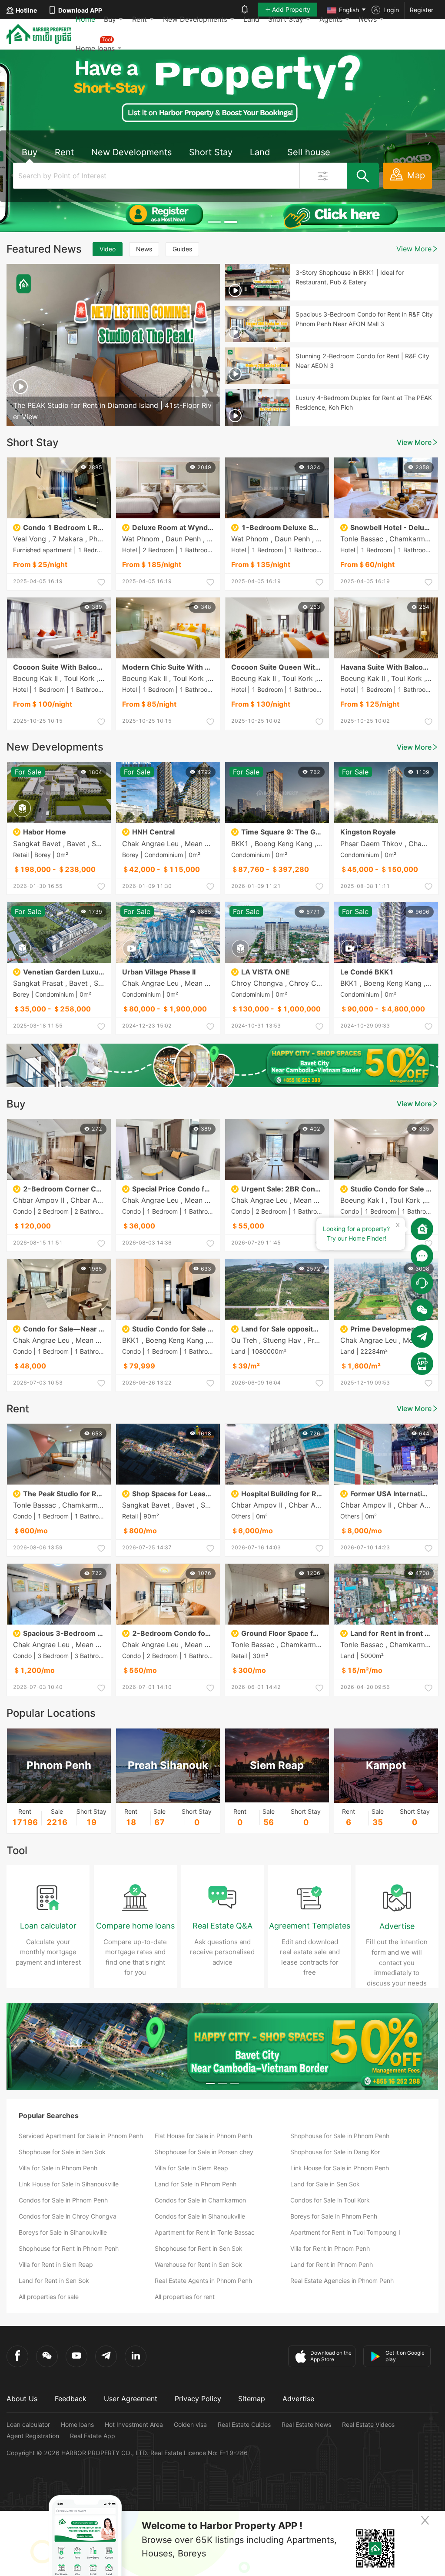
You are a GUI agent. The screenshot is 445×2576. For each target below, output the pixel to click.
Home (85, 19)
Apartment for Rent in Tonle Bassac (205, 2232)
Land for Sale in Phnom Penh (196, 2184)
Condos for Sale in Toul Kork (330, 2200)
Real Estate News (306, 2424)
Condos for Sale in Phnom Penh (63, 2200)
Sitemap (252, 2399)
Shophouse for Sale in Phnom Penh (340, 2136)
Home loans (77, 2424)
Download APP (80, 10)
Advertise (298, 2399)
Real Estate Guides (244, 2424)
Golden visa (190, 2424)
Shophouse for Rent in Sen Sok (199, 2248)
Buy (110, 19)
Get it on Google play (405, 2356)
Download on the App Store (331, 2356)
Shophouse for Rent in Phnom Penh (69, 2248)
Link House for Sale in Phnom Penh (340, 2168)
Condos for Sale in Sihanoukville (200, 2216)
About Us (22, 2399)
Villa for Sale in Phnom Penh (58, 2168)
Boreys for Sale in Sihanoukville (63, 2232)
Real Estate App (93, 2436)
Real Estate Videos (368, 2424)
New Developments (195, 19)
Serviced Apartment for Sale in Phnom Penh (81, 2136)
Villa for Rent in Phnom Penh (330, 2248)
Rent (139, 19)
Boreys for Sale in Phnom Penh (334, 2216)
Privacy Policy (198, 2399)
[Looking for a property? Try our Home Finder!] (422, 1229)
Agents (331, 19)
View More (414, 249)
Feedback (71, 2399)
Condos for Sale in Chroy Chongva (68, 2216)
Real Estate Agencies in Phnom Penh (342, 2281)
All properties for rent (185, 2297)
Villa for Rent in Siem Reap (56, 2264)
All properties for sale (49, 2297)
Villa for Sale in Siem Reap (191, 2168)
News (368, 19)
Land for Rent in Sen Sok (54, 2281)
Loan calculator (28, 2424)
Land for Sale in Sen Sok (325, 2184)
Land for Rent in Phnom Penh (332, 2264)
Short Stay (286, 19)
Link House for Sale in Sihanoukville (69, 2184)
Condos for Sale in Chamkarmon (200, 2200)
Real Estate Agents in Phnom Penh (203, 2281)
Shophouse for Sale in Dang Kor (335, 2152)
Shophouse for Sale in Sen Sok (62, 2152)
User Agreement (131, 2399)
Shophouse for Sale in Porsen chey (204, 2152)
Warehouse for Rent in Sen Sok (198, 2264)
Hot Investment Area (134, 2424)
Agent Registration (33, 2436)
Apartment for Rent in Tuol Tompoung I (345, 2232)
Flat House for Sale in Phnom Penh (203, 2136)
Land (251, 19)
